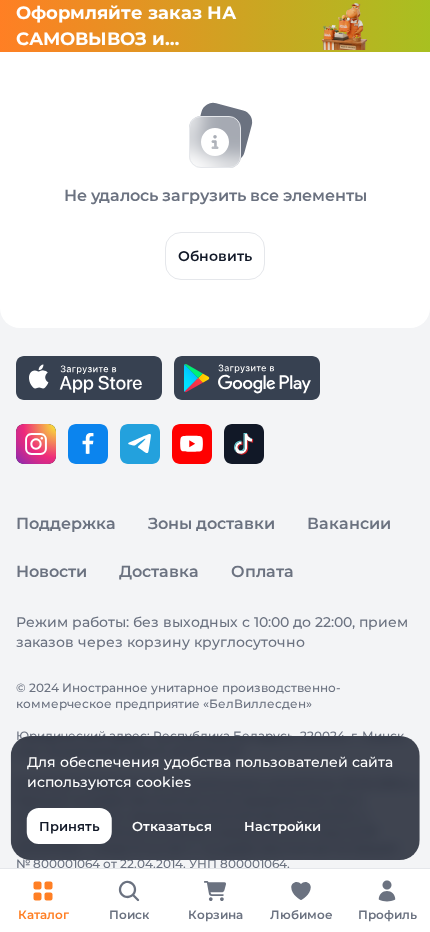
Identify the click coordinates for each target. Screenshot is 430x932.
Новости (51, 571)
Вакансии (349, 523)
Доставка (159, 571)
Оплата (262, 571)
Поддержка (66, 523)
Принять (69, 826)
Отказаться (172, 826)
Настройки (282, 826)
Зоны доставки (211, 523)
